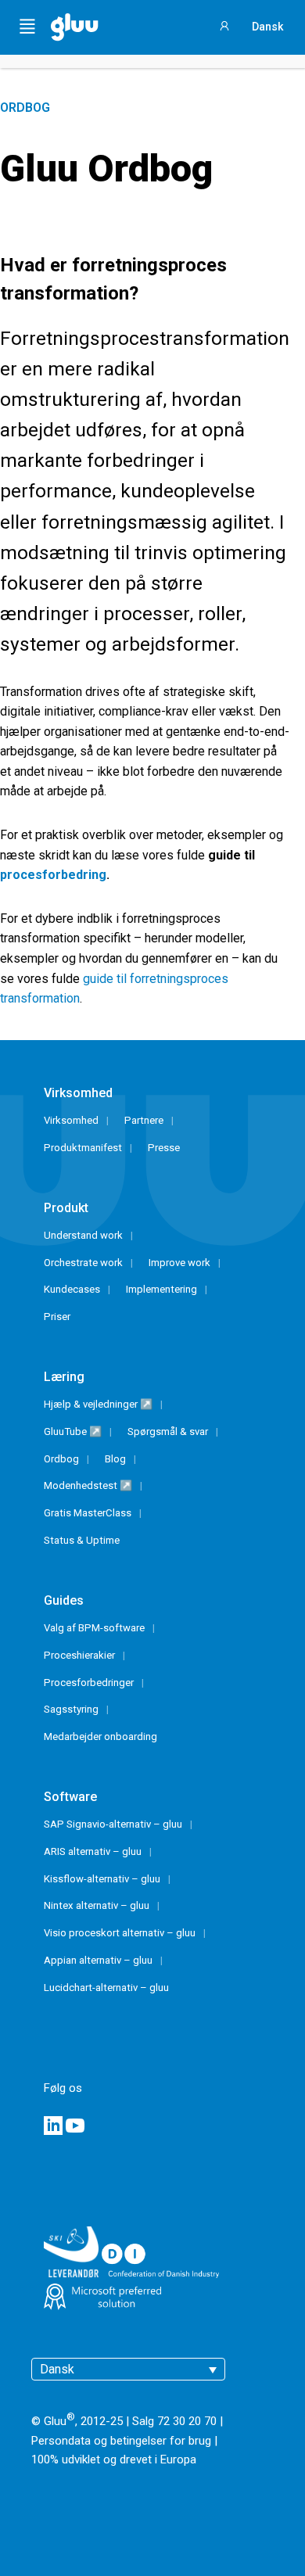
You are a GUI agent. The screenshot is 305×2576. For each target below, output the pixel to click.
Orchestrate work (83, 1263)
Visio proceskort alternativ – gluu (120, 1933)
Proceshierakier (79, 1655)
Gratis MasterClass (88, 1513)
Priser (57, 1317)
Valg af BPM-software (94, 1628)
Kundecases (72, 1289)
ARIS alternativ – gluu (93, 1851)
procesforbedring (53, 875)
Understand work (83, 1235)
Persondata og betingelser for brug (121, 2441)
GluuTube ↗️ (73, 1432)
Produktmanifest (83, 1148)
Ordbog (25, 108)
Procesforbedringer (89, 1683)
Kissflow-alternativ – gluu (102, 1879)
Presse (164, 1148)
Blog (115, 1459)
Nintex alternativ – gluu (97, 1905)
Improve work (179, 1263)
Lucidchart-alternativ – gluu (106, 1988)
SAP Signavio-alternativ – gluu (113, 1824)
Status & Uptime (82, 1540)
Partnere (144, 1120)
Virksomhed (71, 1120)
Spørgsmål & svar (168, 1432)
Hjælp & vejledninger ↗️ (98, 1404)
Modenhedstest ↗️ (88, 1485)
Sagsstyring (71, 1709)
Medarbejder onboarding (100, 1736)
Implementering (161, 1289)
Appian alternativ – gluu (98, 1960)
